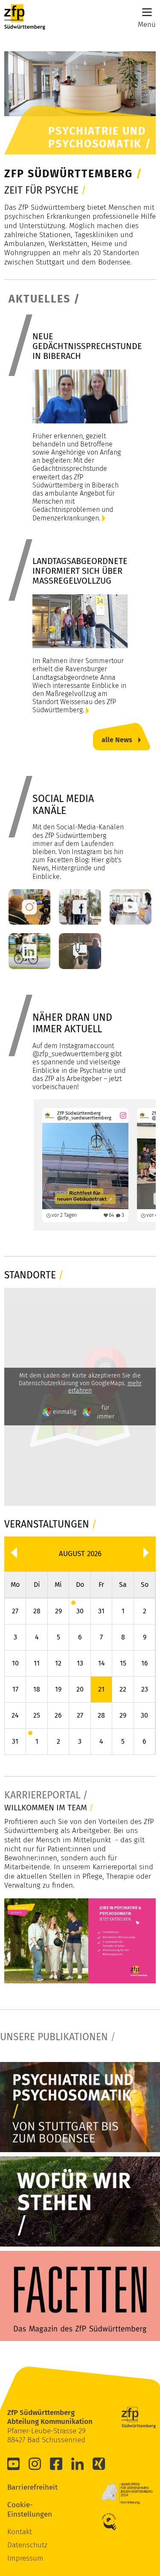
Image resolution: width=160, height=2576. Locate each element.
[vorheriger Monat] (14, 1553)
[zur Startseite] (25, 17)
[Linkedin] (78, 2464)
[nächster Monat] (146, 1553)
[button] (80, 1611)
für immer (106, 1412)
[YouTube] (14, 2464)
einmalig (65, 1412)
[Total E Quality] (114, 2522)
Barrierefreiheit (20, 2487)
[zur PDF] (80, 2107)
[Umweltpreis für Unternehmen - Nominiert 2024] (127, 2494)
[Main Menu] (147, 12)
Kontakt (20, 2532)
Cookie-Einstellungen (20, 2509)
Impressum (25, 2558)
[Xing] (99, 2464)
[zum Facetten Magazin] (80, 2296)
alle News (117, 740)
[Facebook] (56, 2464)
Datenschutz (27, 2545)
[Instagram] (35, 2464)
